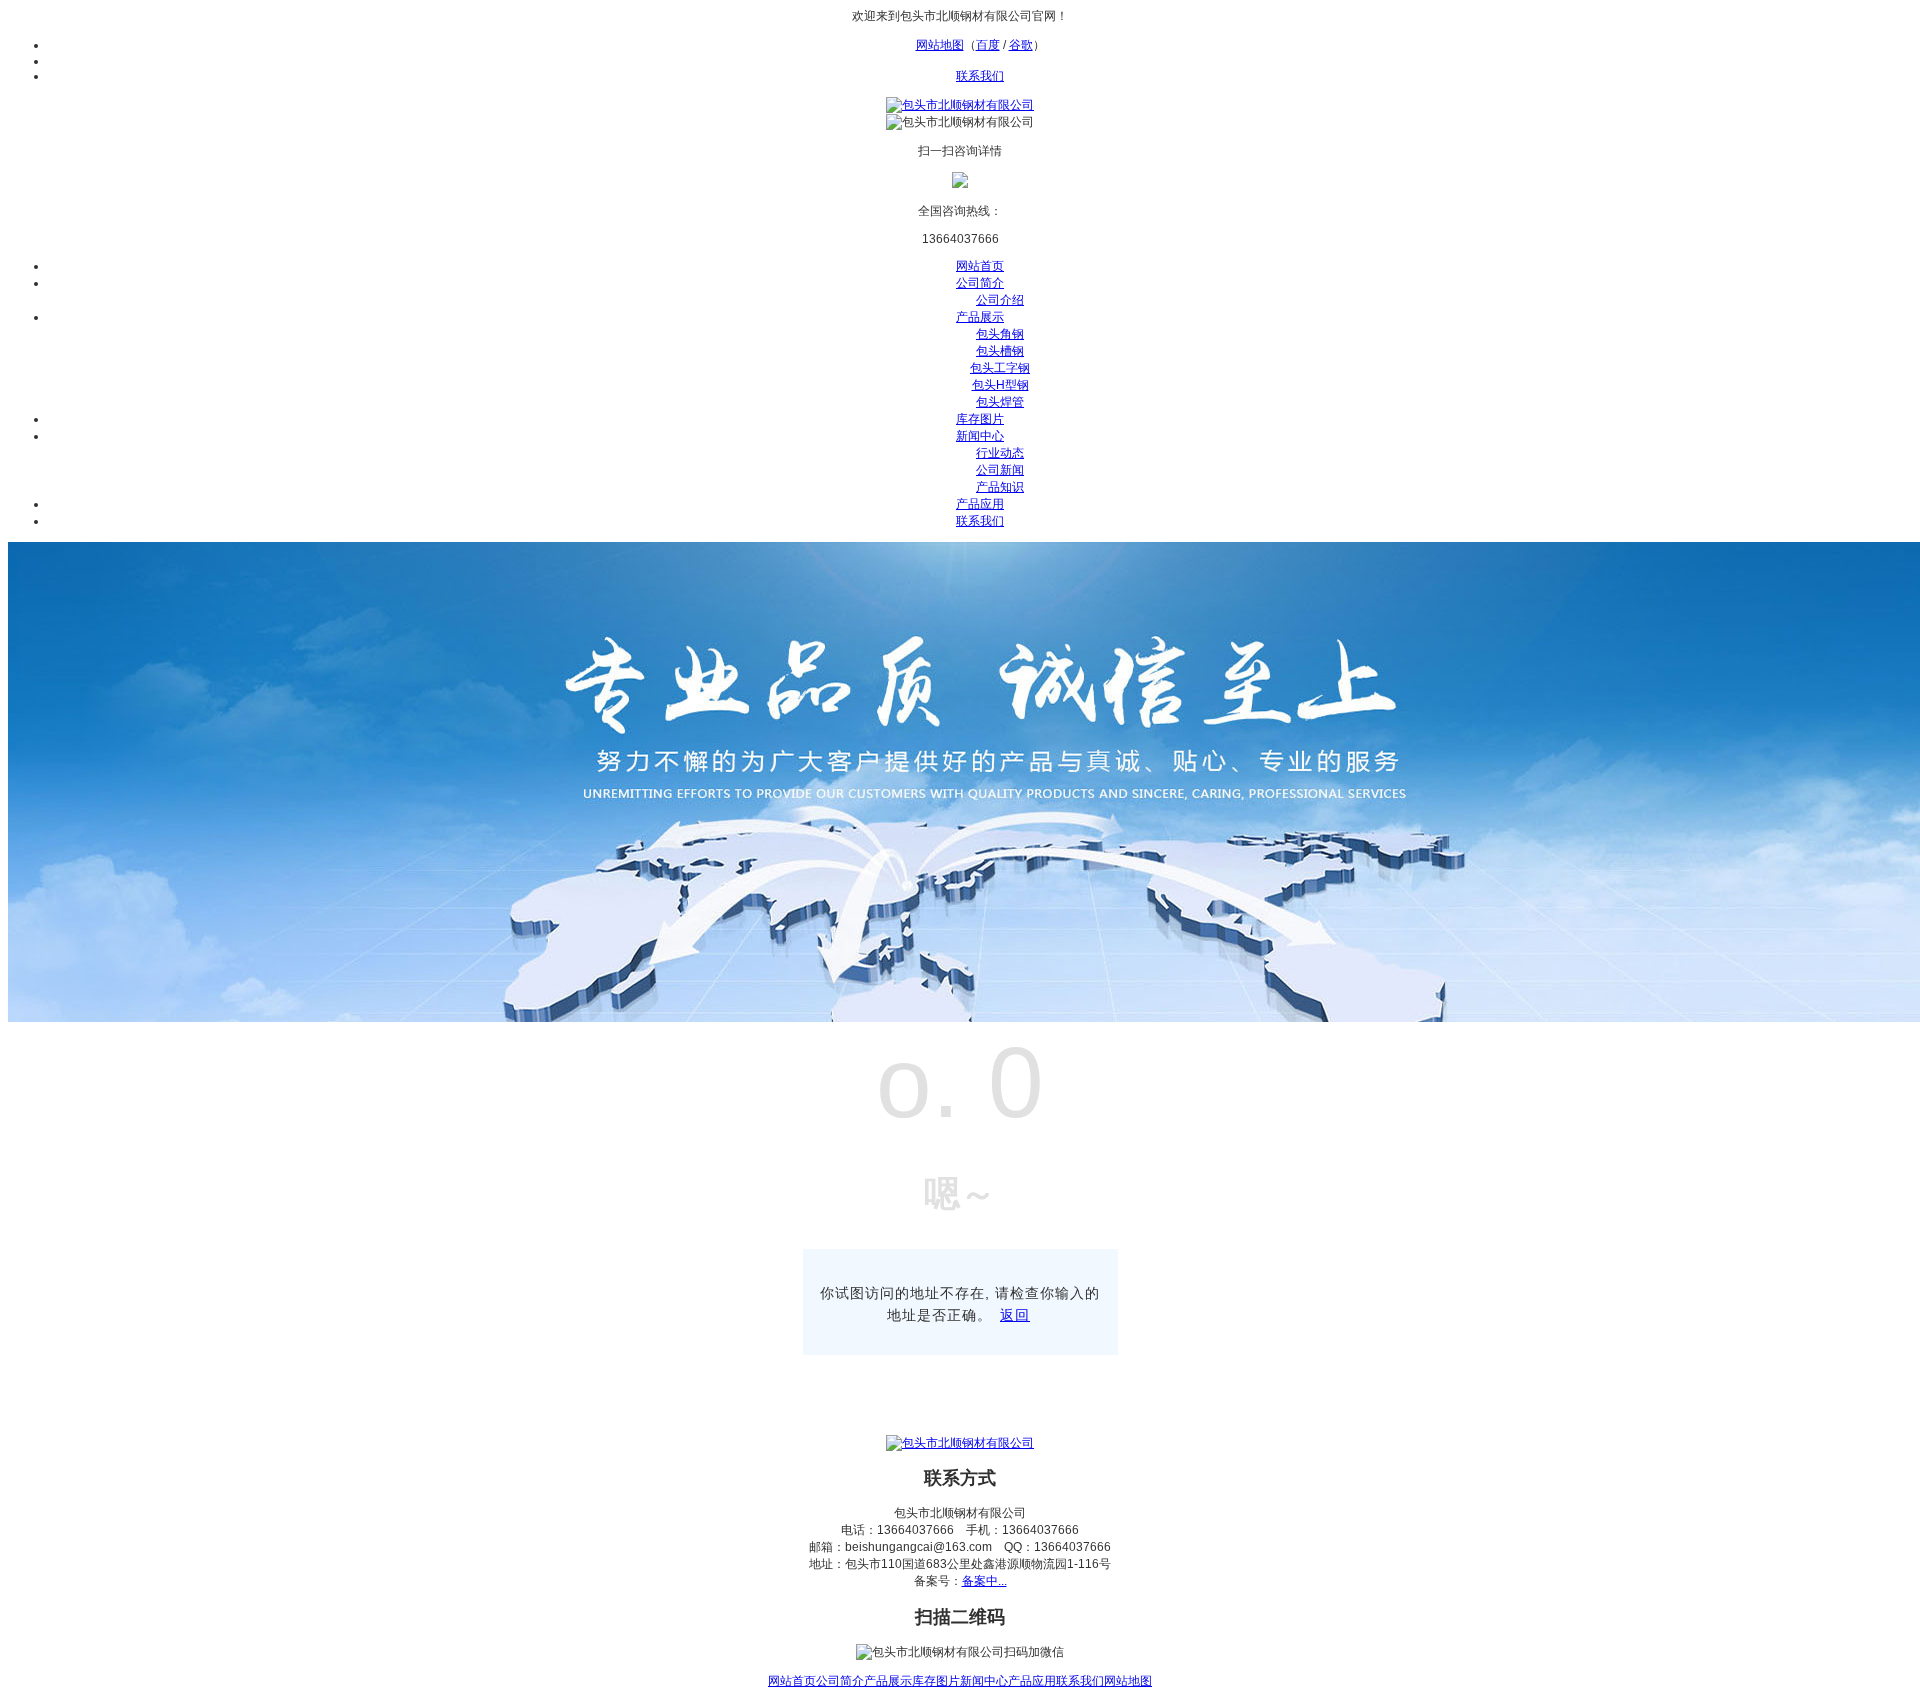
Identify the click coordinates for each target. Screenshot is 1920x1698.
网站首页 (980, 266)
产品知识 (1000, 487)
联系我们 (980, 76)
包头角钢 (1000, 334)
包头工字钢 (1000, 368)
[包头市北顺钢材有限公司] (960, 105)
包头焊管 (1000, 402)
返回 (1015, 1315)
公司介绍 (1000, 300)
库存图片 (980, 419)
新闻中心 (980, 436)
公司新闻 (1000, 470)
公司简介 (980, 283)
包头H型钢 (1000, 385)
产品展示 (980, 317)
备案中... (984, 1581)
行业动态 (1000, 453)
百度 (988, 45)
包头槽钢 (1000, 351)
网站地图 (940, 45)
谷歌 (1021, 45)
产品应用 (980, 504)
